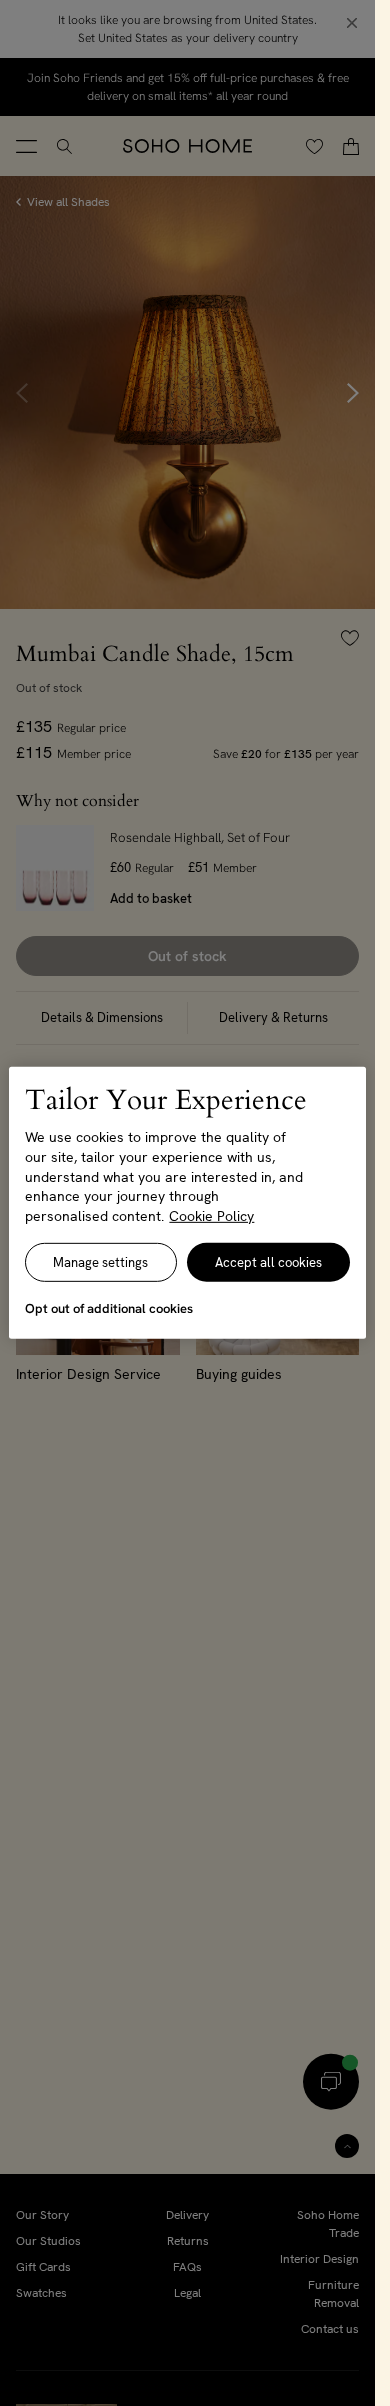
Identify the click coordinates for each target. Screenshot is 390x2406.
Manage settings (100, 1262)
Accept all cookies (268, 1262)
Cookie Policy (211, 1216)
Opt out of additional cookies (109, 1308)
